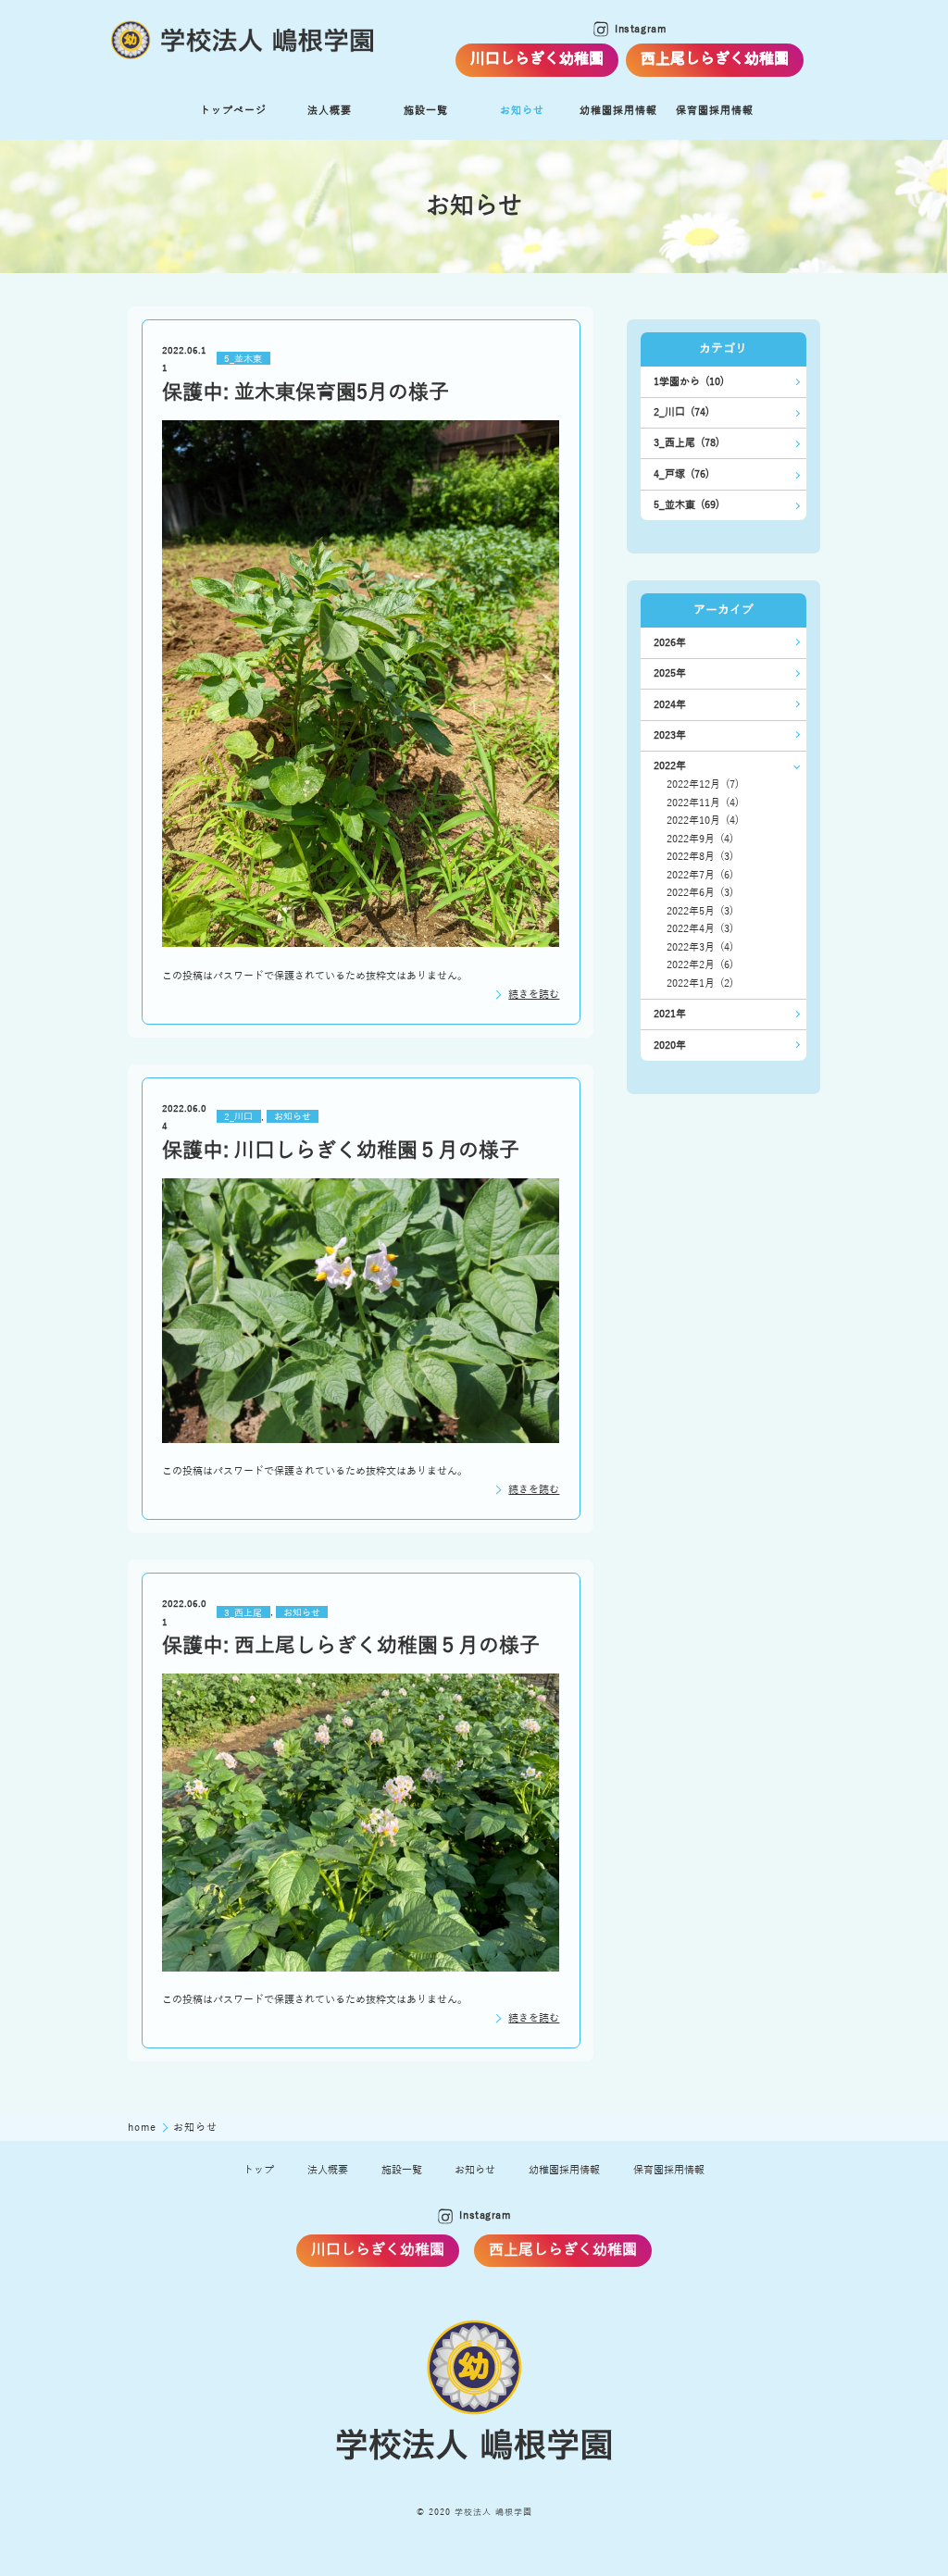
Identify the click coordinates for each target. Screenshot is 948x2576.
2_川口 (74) (681, 412)
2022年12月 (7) (703, 784)
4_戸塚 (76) (681, 474)
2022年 (670, 766)
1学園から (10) (689, 382)
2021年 (670, 1014)
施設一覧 (426, 111)
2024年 (670, 705)
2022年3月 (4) (700, 947)
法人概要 (330, 111)
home (143, 2128)
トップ (259, 2170)
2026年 (670, 643)
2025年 (670, 673)
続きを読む (534, 995)
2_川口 (238, 1117)
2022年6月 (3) (700, 893)
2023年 (670, 735)
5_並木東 (243, 359)
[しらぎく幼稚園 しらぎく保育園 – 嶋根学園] (243, 41)
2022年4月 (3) (700, 929)
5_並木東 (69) (686, 505)
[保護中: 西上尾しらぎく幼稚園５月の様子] (361, 1823)
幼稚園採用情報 (564, 2170)
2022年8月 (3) (700, 857)
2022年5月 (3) (700, 911)
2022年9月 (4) (700, 839)
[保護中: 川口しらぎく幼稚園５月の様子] (361, 1311)
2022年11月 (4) (703, 803)
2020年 (670, 1045)
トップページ (233, 111)
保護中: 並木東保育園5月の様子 (306, 392)
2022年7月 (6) (700, 875)
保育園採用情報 (669, 2170)
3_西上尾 (243, 1612)
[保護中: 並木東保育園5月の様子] (361, 684)
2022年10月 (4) (703, 821)
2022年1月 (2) (700, 983)
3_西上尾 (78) (686, 443)
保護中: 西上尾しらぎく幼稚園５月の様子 (351, 1646)
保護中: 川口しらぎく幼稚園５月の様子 (341, 1151)
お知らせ (522, 111)
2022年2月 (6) (700, 965)
